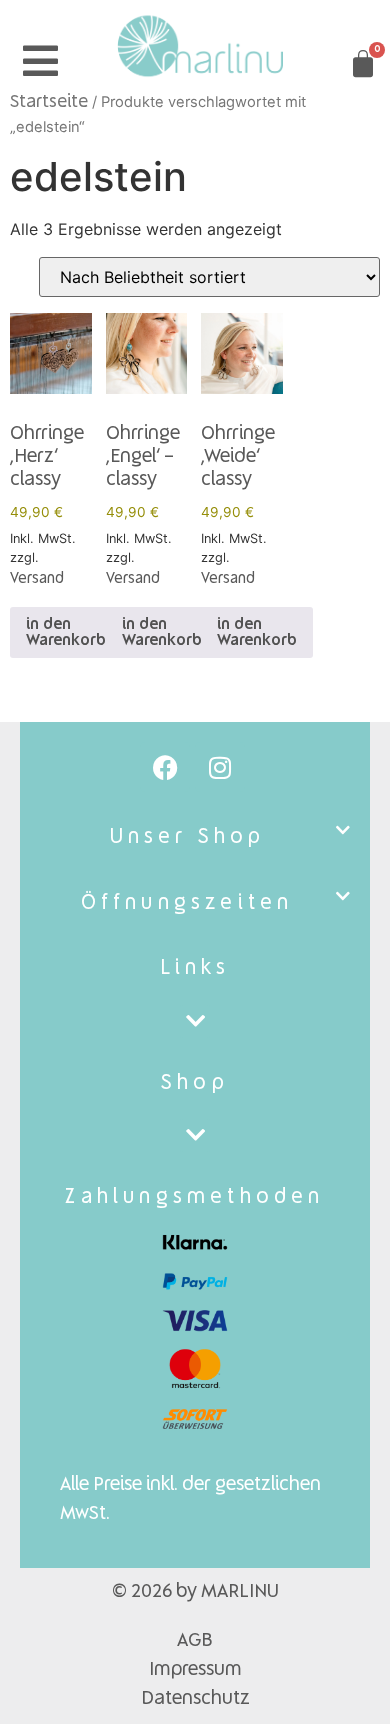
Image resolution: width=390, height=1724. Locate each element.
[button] (195, 837)
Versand (37, 579)
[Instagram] (220, 767)
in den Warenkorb (66, 633)
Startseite (49, 102)
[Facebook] (165, 767)
